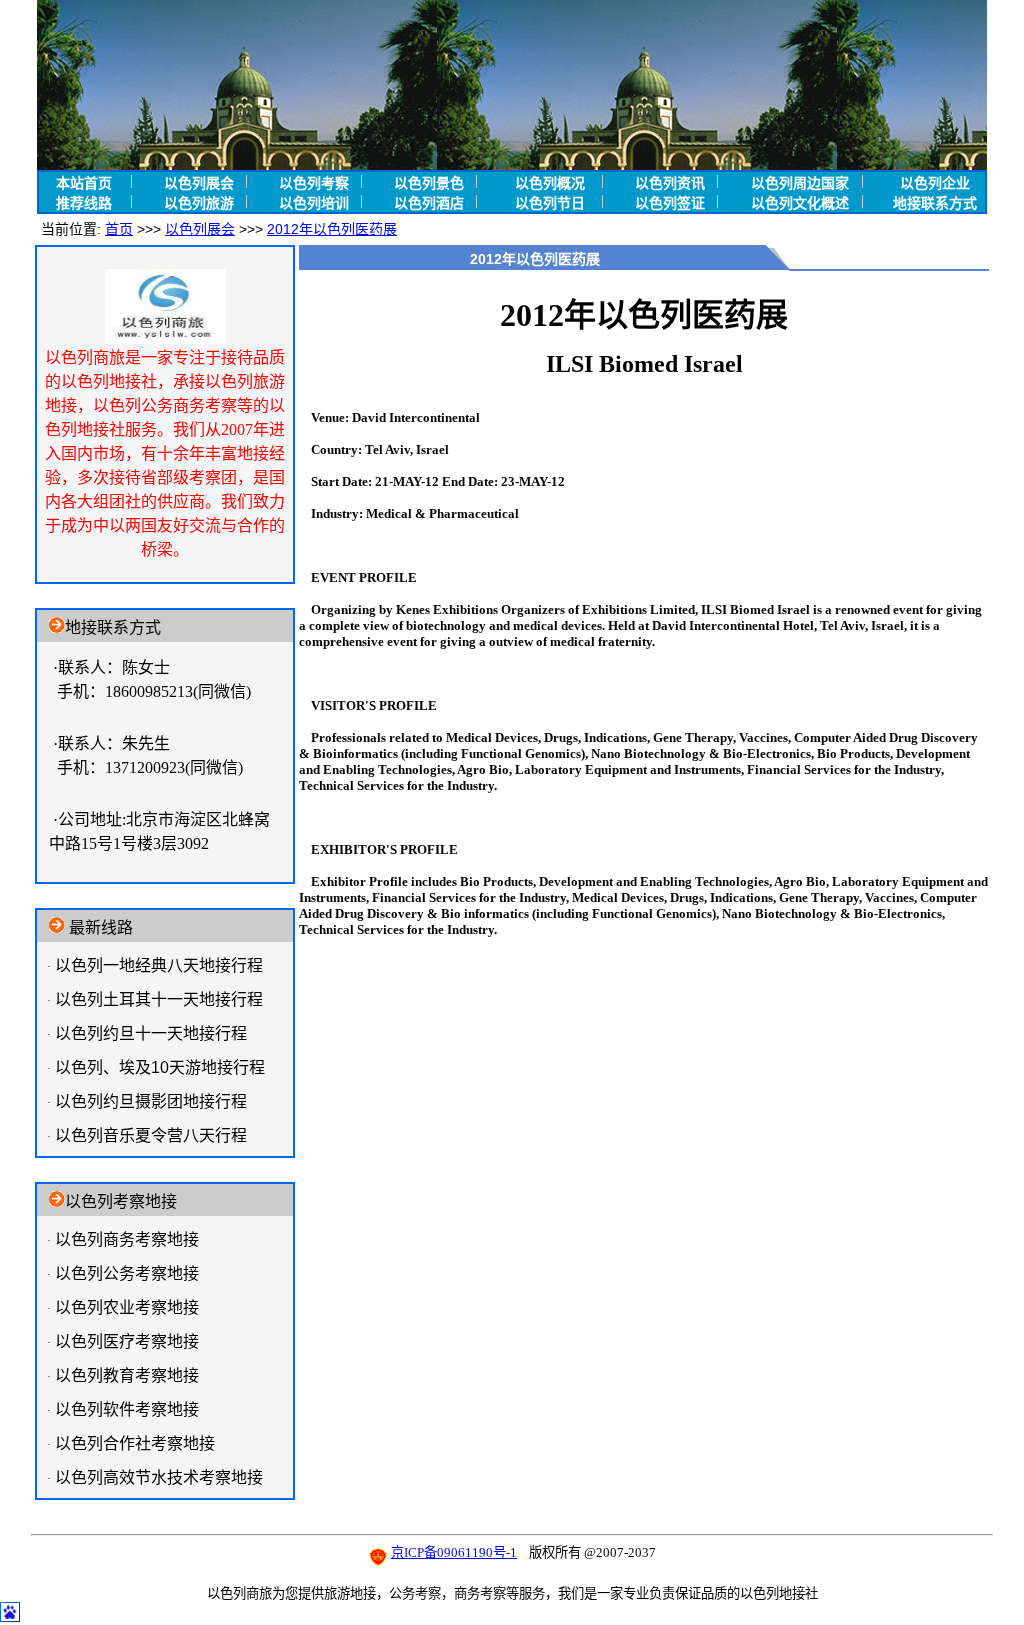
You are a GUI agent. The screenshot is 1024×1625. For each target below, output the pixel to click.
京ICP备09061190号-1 (454, 1552)
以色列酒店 (429, 203)
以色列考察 (314, 183)
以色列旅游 (199, 203)
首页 (119, 229)
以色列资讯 (670, 183)
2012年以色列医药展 (332, 229)
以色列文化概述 (800, 203)
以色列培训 (314, 203)
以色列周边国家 (800, 183)
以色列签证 (670, 203)
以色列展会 (199, 183)
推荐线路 (84, 203)
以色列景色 (429, 183)
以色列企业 (935, 183)
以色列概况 (550, 183)
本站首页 (84, 183)
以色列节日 (550, 203)
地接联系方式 (935, 203)
